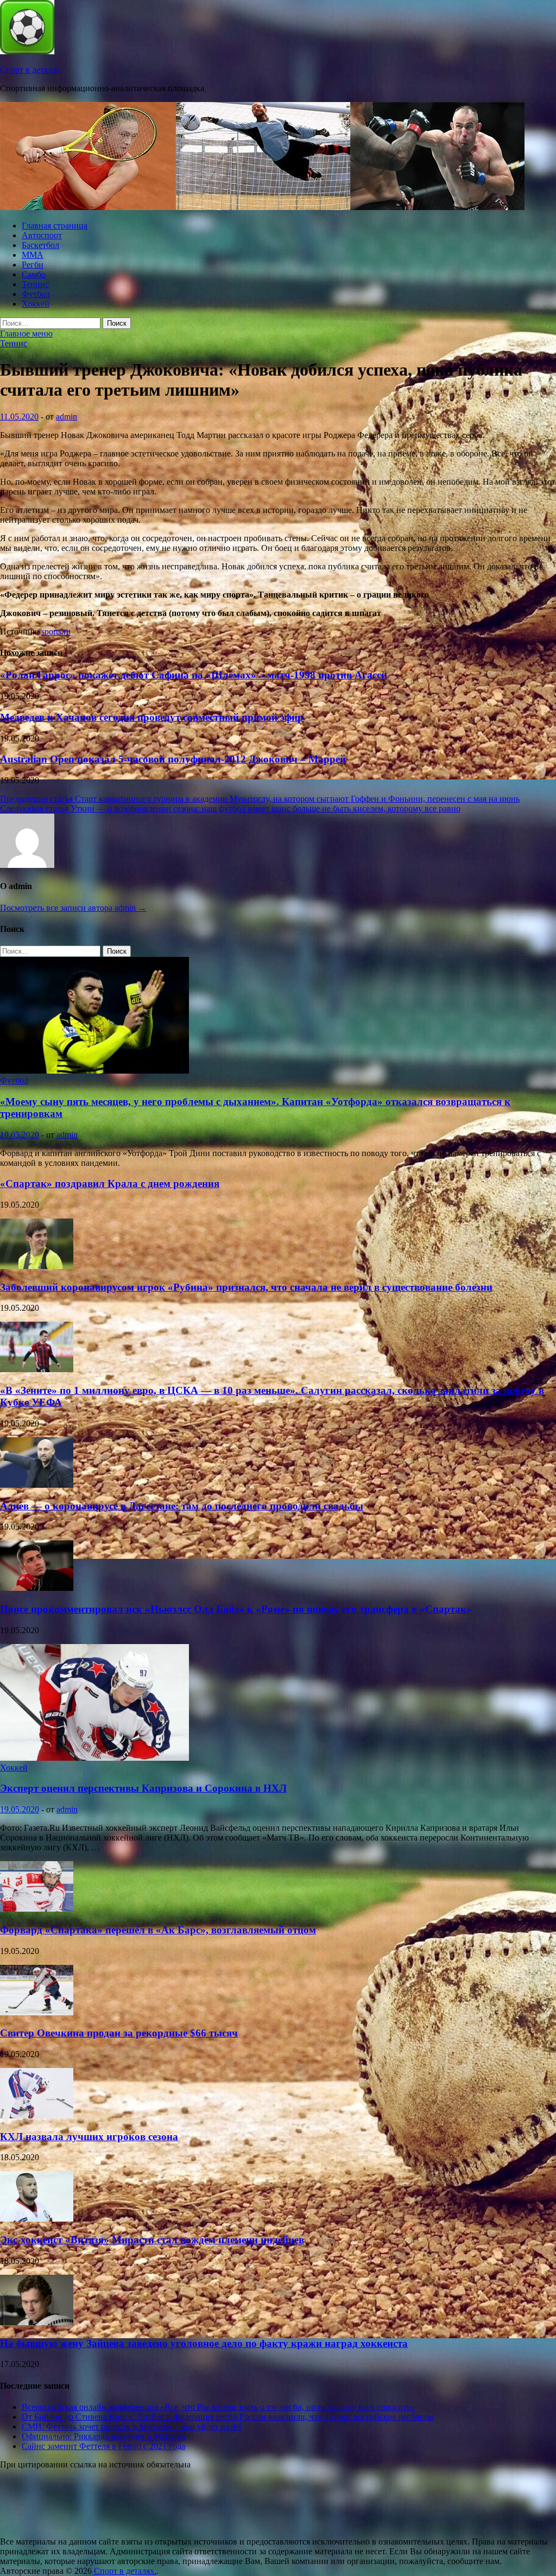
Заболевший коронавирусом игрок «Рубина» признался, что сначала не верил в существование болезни (246, 1287)
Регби (33, 265)
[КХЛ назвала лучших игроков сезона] (37, 2115)
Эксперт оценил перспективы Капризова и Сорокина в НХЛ (143, 1788)
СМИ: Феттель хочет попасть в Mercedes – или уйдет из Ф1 (132, 2426)
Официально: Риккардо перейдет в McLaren (103, 2436)
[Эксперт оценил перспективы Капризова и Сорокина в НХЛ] (94, 1758)
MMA (33, 255)
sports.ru (56, 632)
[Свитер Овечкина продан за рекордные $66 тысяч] (37, 2012)
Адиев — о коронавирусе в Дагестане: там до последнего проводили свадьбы (182, 1506)
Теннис (35, 284)
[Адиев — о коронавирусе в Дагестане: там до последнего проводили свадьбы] (37, 1485)
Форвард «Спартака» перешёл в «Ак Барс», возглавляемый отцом (158, 1930)
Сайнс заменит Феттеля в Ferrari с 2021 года (103, 2446)
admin (67, 417)
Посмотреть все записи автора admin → (73, 908)
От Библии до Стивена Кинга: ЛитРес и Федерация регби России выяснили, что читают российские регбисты (228, 2417)
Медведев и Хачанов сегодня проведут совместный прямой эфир (152, 717)
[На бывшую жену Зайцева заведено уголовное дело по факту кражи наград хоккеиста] (37, 2322)
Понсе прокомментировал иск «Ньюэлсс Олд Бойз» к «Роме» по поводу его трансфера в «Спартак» (236, 1609)
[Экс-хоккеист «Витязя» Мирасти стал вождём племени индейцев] (37, 2219)
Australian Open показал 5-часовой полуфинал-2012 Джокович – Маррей (173, 759)
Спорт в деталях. (31, 70)
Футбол (36, 294)
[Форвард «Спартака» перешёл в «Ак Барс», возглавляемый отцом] (37, 1909)
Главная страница (55, 226)
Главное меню (26, 334)
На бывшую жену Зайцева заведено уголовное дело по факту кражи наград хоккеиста (204, 2343)
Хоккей (36, 304)
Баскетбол (40, 245)
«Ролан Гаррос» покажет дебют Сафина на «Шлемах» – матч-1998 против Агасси (194, 675)
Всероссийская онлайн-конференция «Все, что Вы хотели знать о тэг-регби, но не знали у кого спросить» (218, 2407)
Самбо (34, 274)
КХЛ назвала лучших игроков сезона (89, 2137)
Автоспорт (42, 235)
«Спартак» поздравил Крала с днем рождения (110, 1184)
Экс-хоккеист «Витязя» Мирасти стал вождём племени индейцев (152, 2240)
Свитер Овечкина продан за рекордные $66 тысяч (119, 2033)
